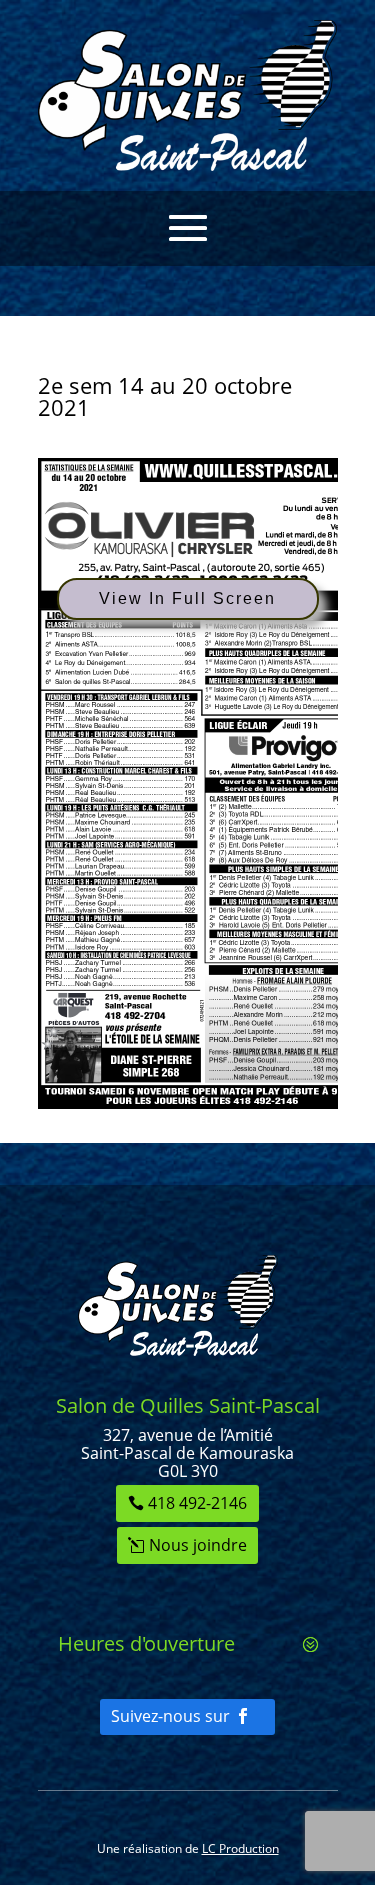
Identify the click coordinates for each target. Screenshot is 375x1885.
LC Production (240, 1848)
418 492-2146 (197, 1503)
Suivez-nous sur (170, 1716)
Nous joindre (198, 1545)
